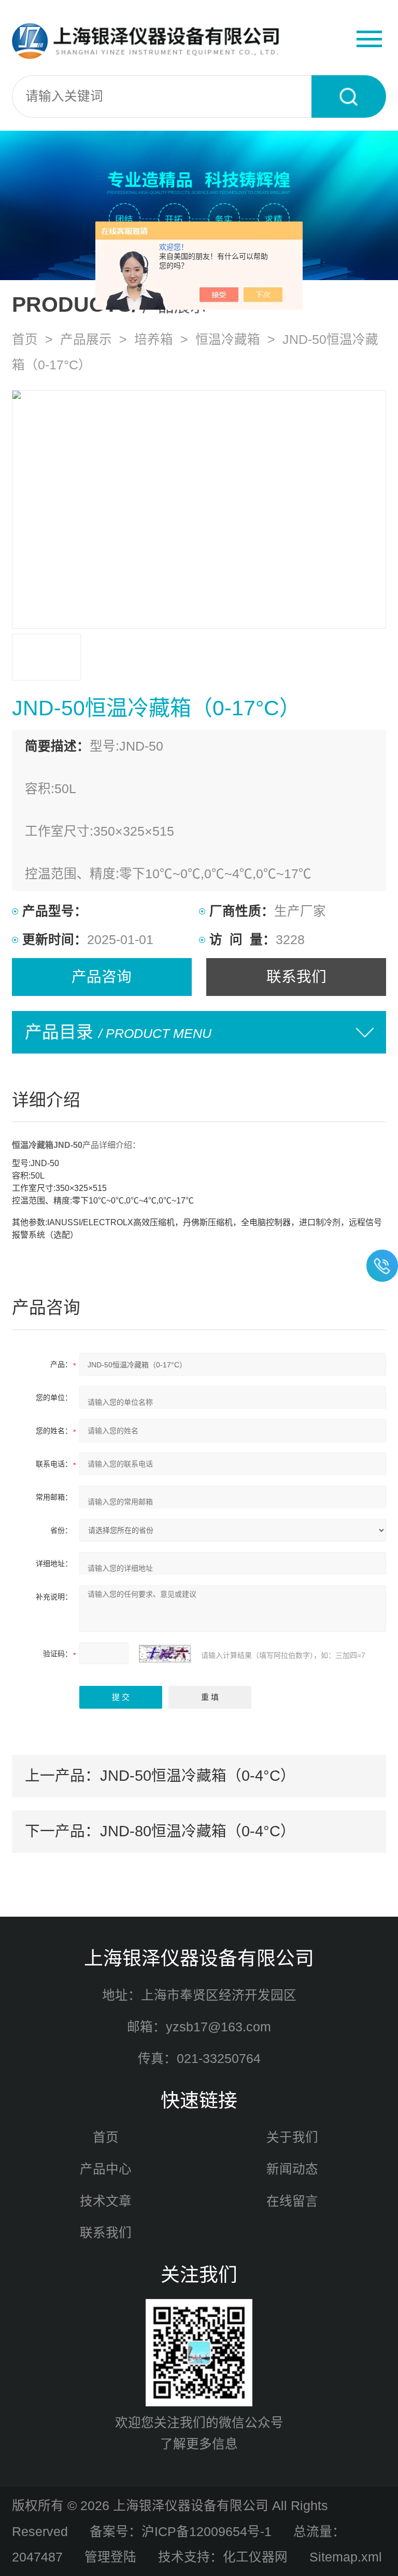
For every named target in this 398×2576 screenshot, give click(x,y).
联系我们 (296, 977)
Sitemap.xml (346, 2557)
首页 (25, 340)
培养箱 (154, 340)
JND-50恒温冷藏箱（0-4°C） (198, 1776)
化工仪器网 (255, 2557)
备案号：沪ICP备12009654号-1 (181, 2532)
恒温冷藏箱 (228, 340)
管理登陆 (110, 2557)
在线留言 (292, 2201)
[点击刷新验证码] (165, 1654)
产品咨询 (102, 977)
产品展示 (86, 340)
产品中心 (106, 2169)
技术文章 (106, 2201)
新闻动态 (292, 2169)
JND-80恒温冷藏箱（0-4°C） (198, 1831)
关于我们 (292, 2137)
